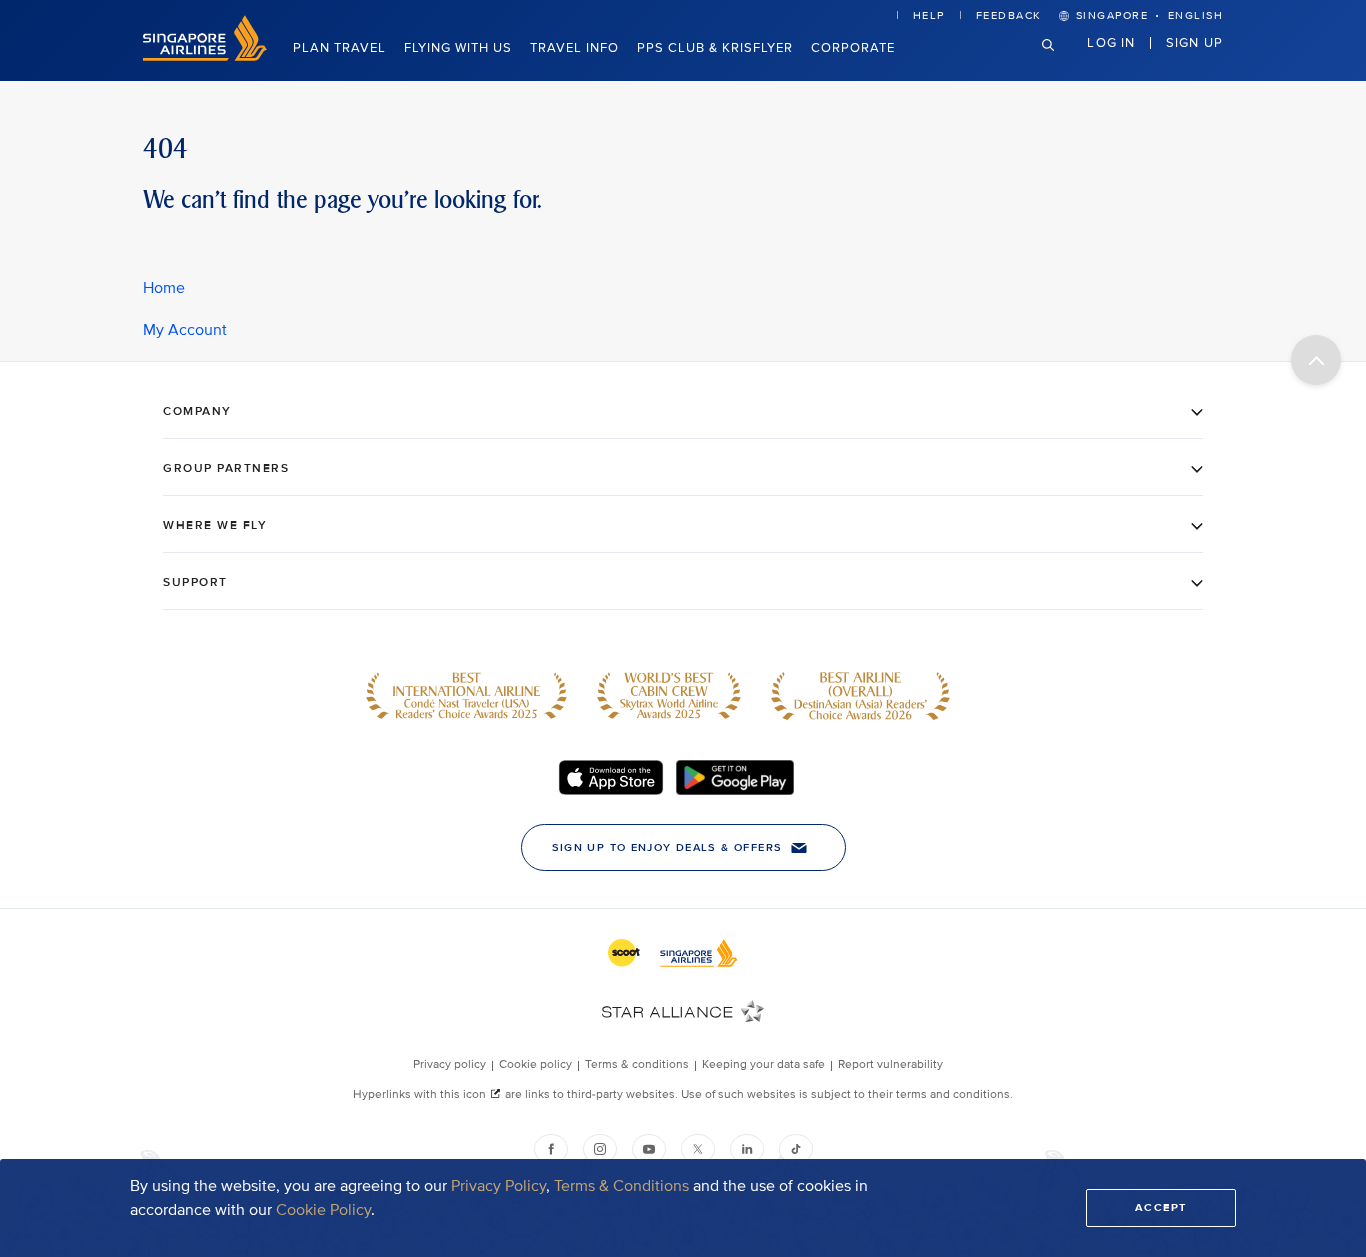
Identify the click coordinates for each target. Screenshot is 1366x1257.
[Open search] (1060, 60)
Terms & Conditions (621, 1186)
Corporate (853, 48)
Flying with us (458, 48)
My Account (185, 330)
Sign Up (1194, 43)
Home (164, 288)
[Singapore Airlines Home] (205, 56)
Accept (1161, 1207)
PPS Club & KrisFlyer (715, 48)
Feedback (1009, 15)
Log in (1111, 43)
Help (929, 15)
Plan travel (339, 48)
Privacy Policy (498, 1186)
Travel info (574, 48)
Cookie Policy (323, 1210)
